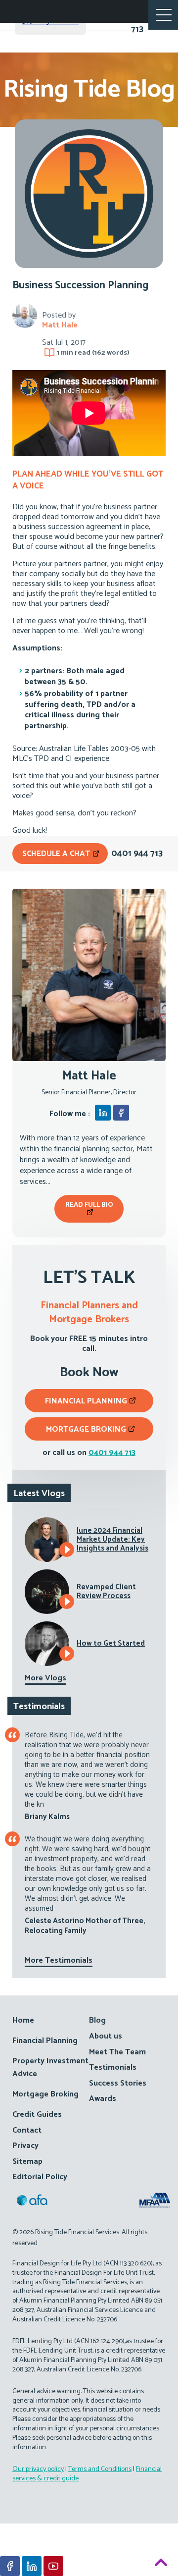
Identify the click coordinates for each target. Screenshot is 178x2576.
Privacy (25, 2146)
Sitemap (27, 2162)
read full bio (89, 1205)
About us (106, 2036)
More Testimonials (59, 1960)
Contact (27, 2130)
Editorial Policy (40, 2177)
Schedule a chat (57, 854)
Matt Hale (60, 325)
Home (23, 2020)
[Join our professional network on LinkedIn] (32, 2566)
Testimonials (113, 2067)
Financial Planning (86, 1401)
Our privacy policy (38, 2469)
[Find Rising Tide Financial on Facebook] (10, 2566)
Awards (103, 2099)
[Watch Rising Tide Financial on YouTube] (53, 2566)
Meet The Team (117, 2052)
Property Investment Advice (50, 2067)
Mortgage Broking (86, 1429)
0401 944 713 (112, 1453)
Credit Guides (37, 2115)
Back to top (161, 2564)
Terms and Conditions (100, 2469)
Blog (97, 2020)
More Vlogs (45, 1678)
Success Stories (118, 2083)
